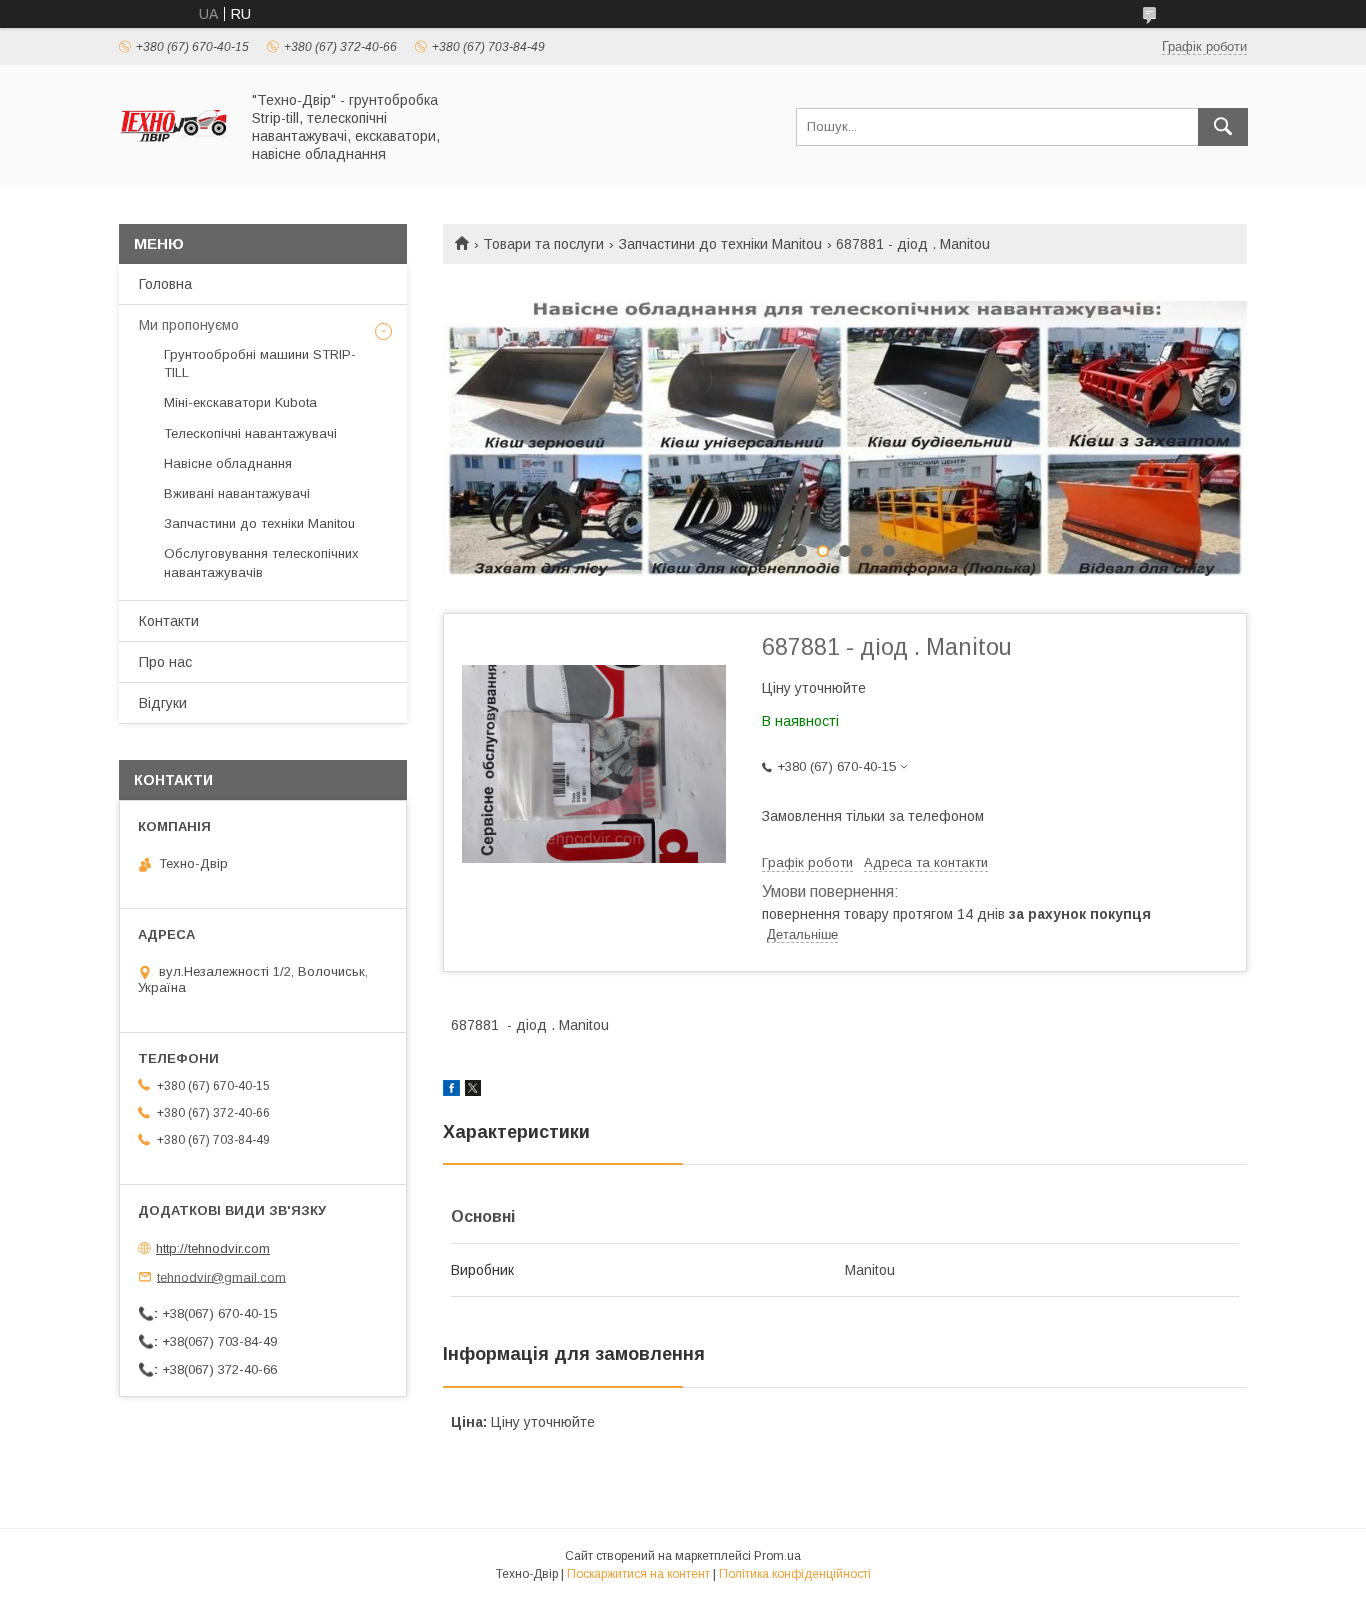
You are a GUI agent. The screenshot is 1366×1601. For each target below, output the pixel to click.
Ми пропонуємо (189, 325)
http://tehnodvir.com (213, 1248)
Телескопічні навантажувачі (250, 433)
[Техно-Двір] (173, 162)
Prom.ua (777, 1556)
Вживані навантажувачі (237, 493)
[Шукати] (1223, 127)
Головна (165, 284)
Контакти (169, 621)
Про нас (165, 662)
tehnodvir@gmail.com (221, 1276)
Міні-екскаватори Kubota (240, 402)
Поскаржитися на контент (638, 1574)
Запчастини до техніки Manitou (720, 244)
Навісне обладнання (228, 463)
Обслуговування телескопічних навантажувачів (261, 562)
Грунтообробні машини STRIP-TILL (260, 363)
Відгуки (163, 703)
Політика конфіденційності (795, 1574)
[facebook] (451, 1091)
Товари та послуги (543, 244)
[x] (473, 1091)
